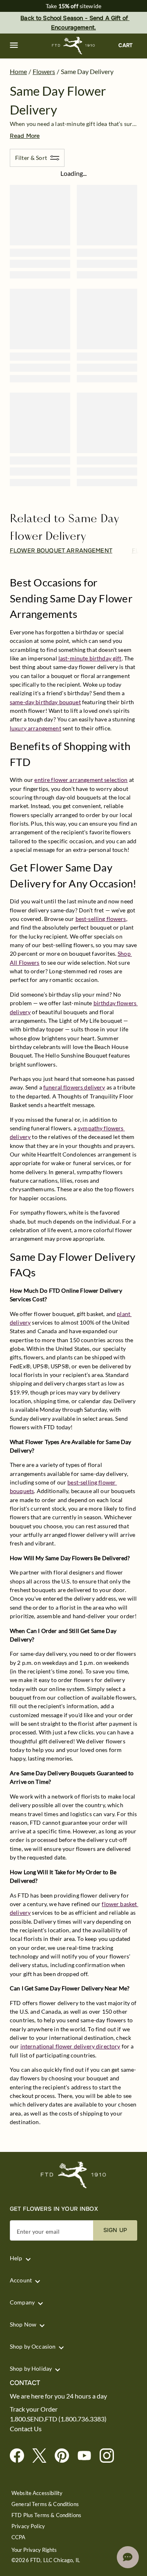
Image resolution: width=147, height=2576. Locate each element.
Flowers (44, 71)
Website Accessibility (37, 2493)
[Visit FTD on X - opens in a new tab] (43, 2456)
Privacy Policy (28, 2526)
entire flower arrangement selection (81, 780)
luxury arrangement (36, 728)
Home (18, 71)
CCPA (19, 2537)
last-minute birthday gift (90, 658)
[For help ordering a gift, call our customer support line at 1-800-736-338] (74, 46)
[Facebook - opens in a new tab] (20, 2456)
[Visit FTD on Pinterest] (65, 2456)
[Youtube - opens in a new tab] (88, 2456)
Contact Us (26, 2429)
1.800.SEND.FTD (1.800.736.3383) (58, 2419)
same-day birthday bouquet (45, 702)
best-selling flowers (101, 919)
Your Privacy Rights (34, 2550)
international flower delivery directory (70, 2046)
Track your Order (34, 2409)
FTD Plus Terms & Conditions (46, 2515)
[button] (14, 45)
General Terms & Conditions (45, 2504)
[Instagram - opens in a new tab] (110, 2456)
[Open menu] (14, 45)
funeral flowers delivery (74, 1087)
